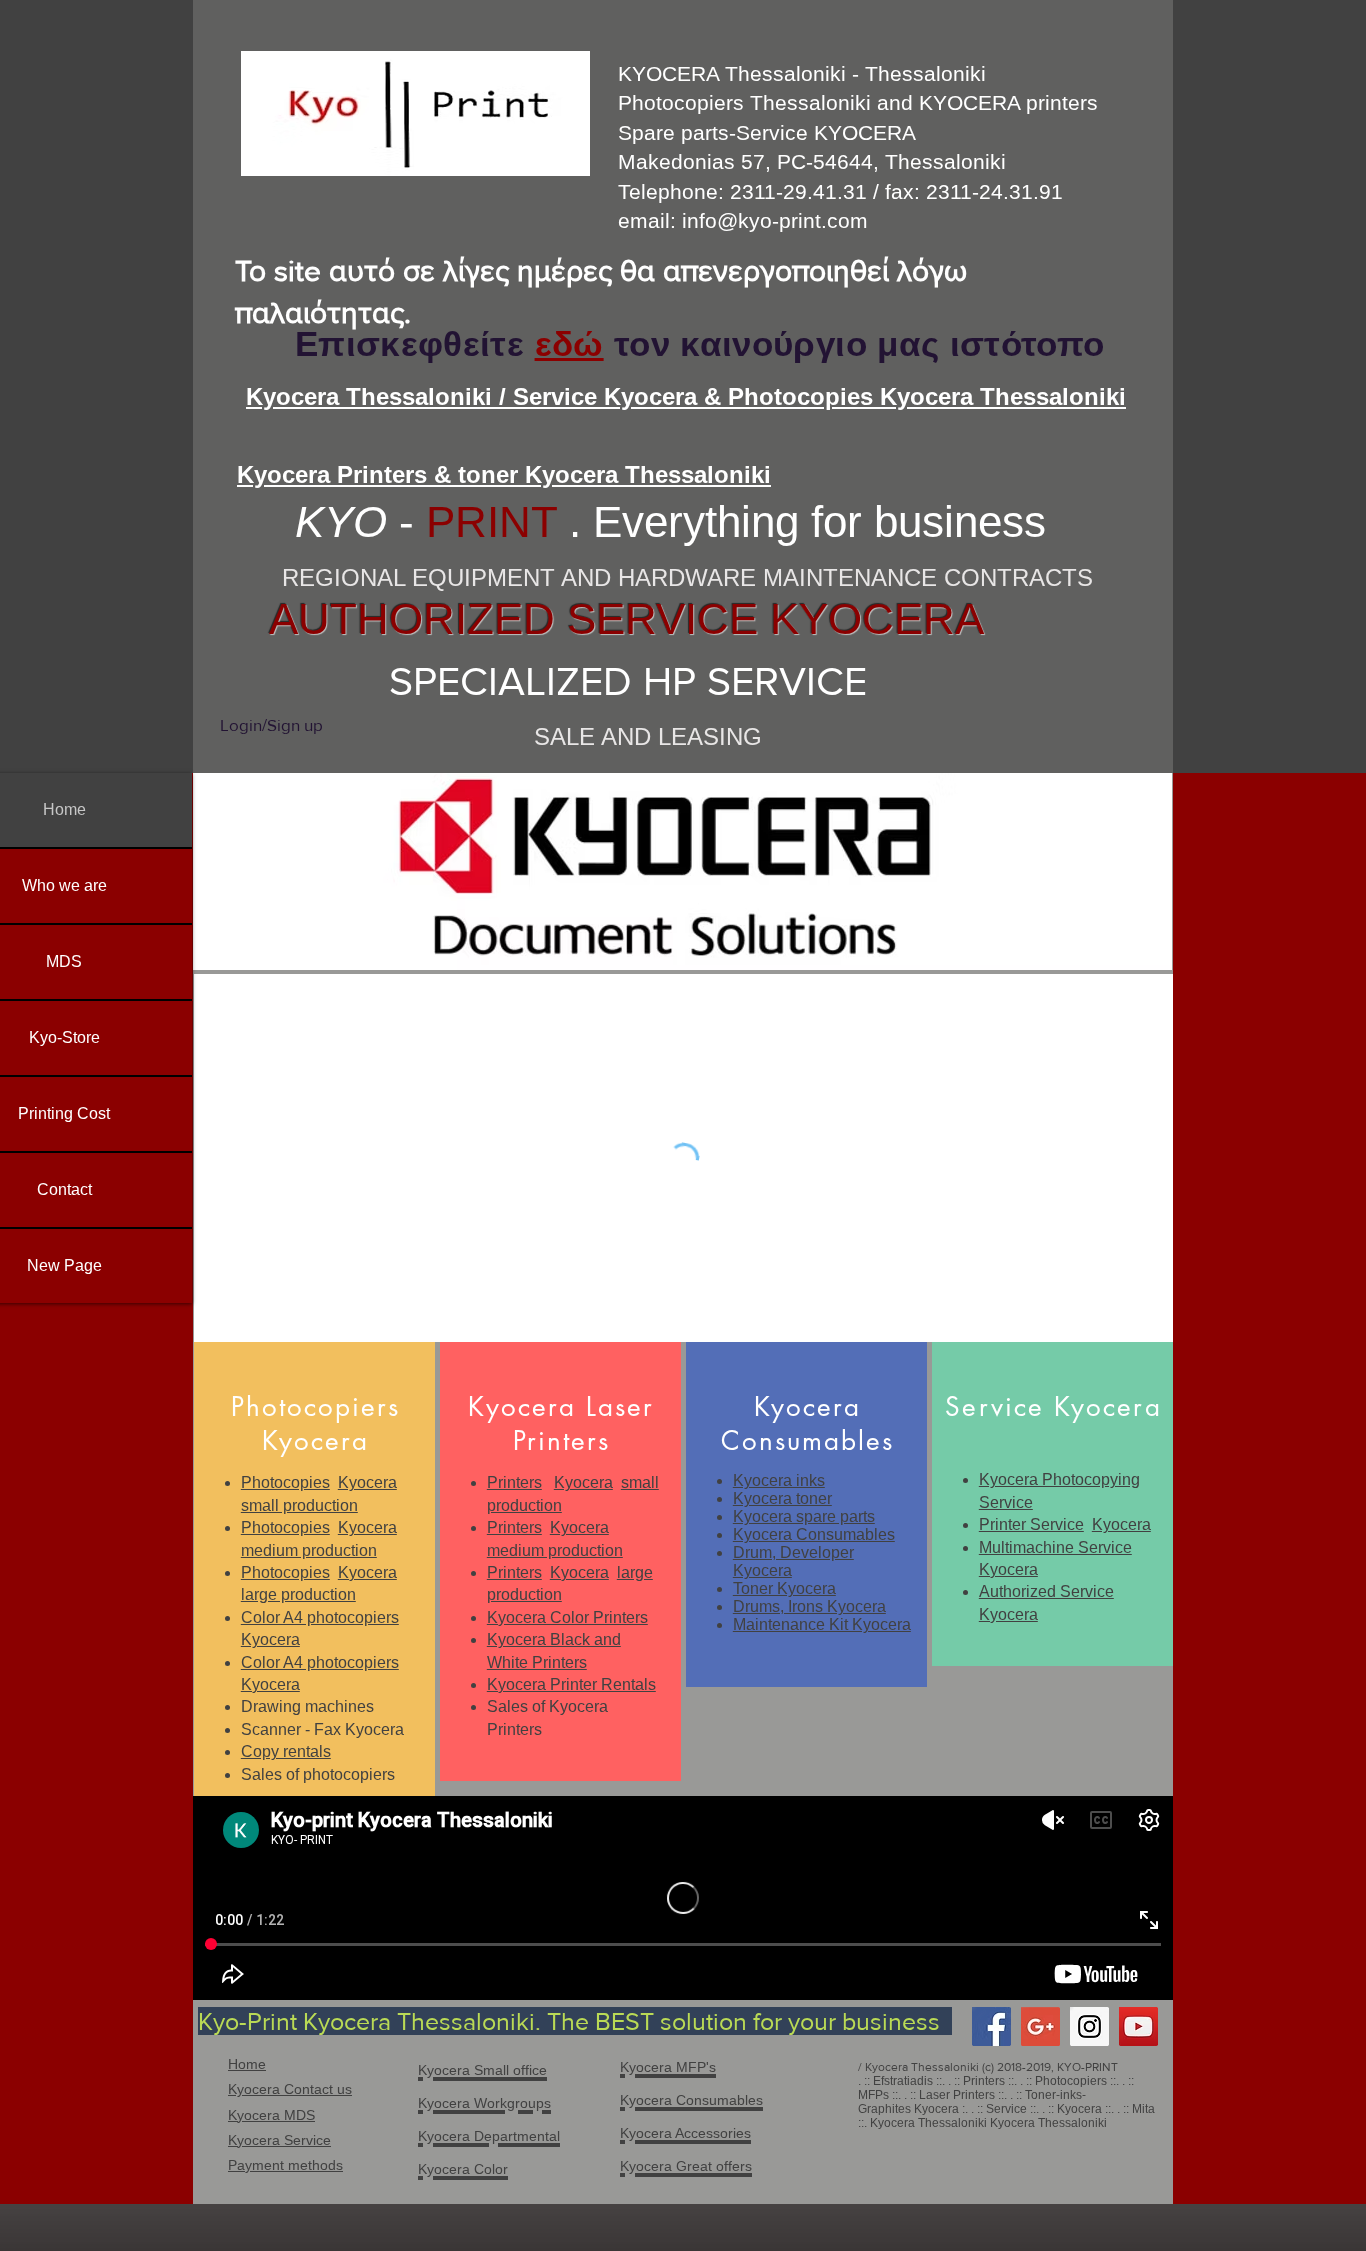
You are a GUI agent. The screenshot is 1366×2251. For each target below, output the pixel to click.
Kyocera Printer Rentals (571, 1684)
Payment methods (285, 2165)
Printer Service (1031, 1524)
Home (247, 2064)
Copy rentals (286, 1751)
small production (299, 1505)
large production (298, 1594)
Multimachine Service (1055, 1547)
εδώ (569, 343)
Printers (514, 1482)
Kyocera (367, 1482)
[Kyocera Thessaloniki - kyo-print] (1138, 2026)
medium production (309, 1550)
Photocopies (285, 1482)
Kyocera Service (279, 2140)
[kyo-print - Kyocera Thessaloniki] (991, 2026)
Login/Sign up (271, 724)
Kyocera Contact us (290, 2089)
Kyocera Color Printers (567, 1617)
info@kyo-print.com (775, 220)
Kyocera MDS (271, 2115)
